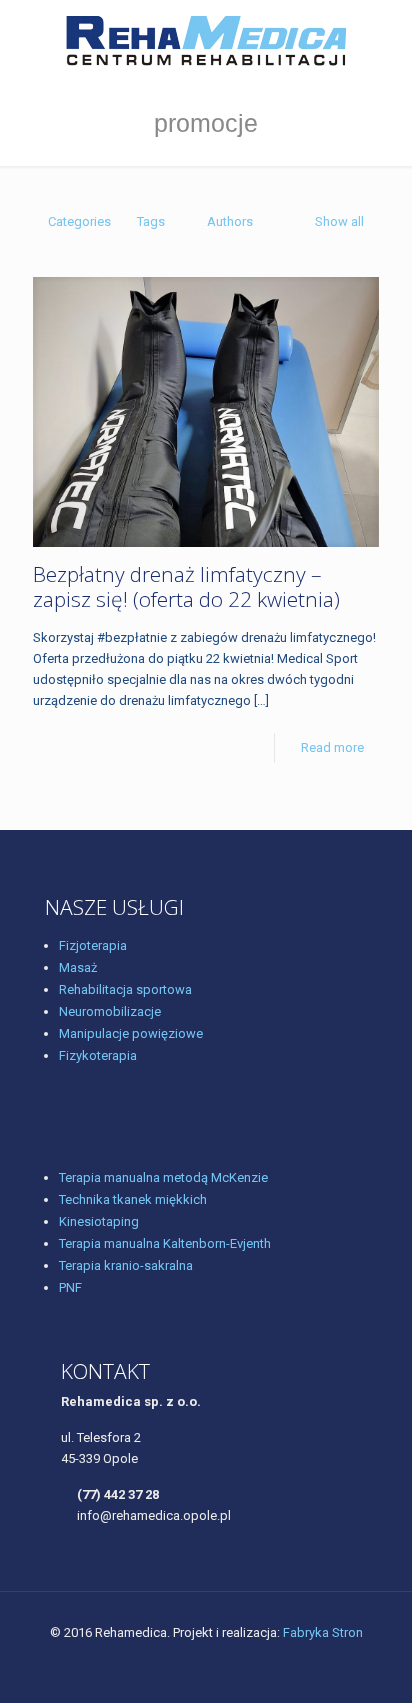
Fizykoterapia (98, 1055)
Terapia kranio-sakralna (126, 1265)
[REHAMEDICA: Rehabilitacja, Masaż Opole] (206, 40)
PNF (70, 1287)
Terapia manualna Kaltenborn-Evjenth (165, 1243)
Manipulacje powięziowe (131, 1033)
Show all (339, 221)
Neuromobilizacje (110, 1011)
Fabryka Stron (323, 1632)
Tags (151, 221)
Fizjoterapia (93, 945)
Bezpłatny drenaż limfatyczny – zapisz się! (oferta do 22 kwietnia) (186, 586)
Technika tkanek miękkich (133, 1199)
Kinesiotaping (99, 1221)
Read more (332, 747)
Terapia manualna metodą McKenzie (163, 1177)
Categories (79, 221)
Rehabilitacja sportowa (125, 989)
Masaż (78, 967)
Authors (230, 221)
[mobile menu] (385, 40)
